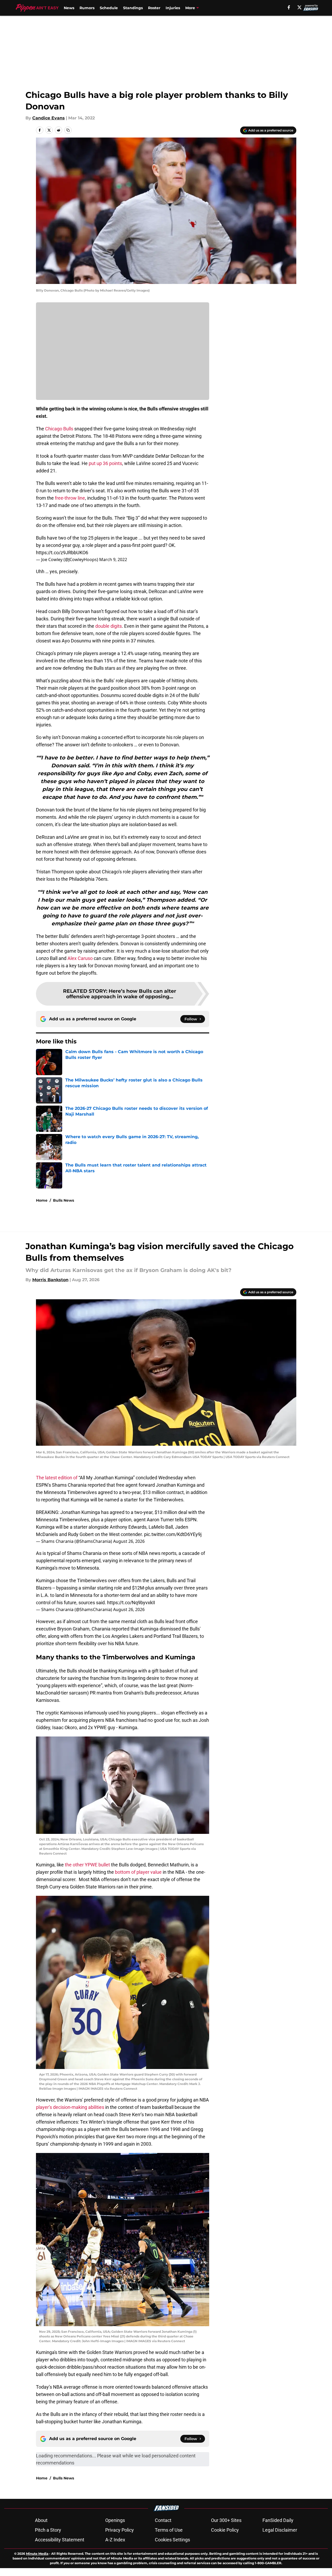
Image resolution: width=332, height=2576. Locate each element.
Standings (133, 8)
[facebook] (289, 7)
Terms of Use (169, 2530)
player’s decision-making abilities (70, 2107)
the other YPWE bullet (87, 1865)
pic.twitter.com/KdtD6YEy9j (173, 1534)
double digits (109, 626)
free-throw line (70, 498)
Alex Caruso (80, 958)
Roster (154, 8)
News (69, 8)
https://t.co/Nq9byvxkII (131, 1603)
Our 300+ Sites (226, 2520)
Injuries (173, 8)
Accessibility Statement (60, 2540)
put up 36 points (105, 463)
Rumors (87, 8)
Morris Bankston (50, 1280)
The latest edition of (57, 1478)
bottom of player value (138, 1872)
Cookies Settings (172, 2540)
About (41, 2520)
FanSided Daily (278, 2520)
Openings (115, 2520)
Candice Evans (49, 118)
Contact (163, 2520)
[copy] (68, 130)
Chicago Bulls (59, 429)
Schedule (109, 8)
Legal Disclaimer (280, 2530)
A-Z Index (115, 2540)
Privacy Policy (120, 2530)
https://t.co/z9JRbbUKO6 (62, 553)
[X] (299, 7)
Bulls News (64, 1200)
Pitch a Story (48, 2530)
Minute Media (37, 2554)
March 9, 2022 (113, 559)
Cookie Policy (225, 2530)
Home (42, 1200)
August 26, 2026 (129, 1541)
